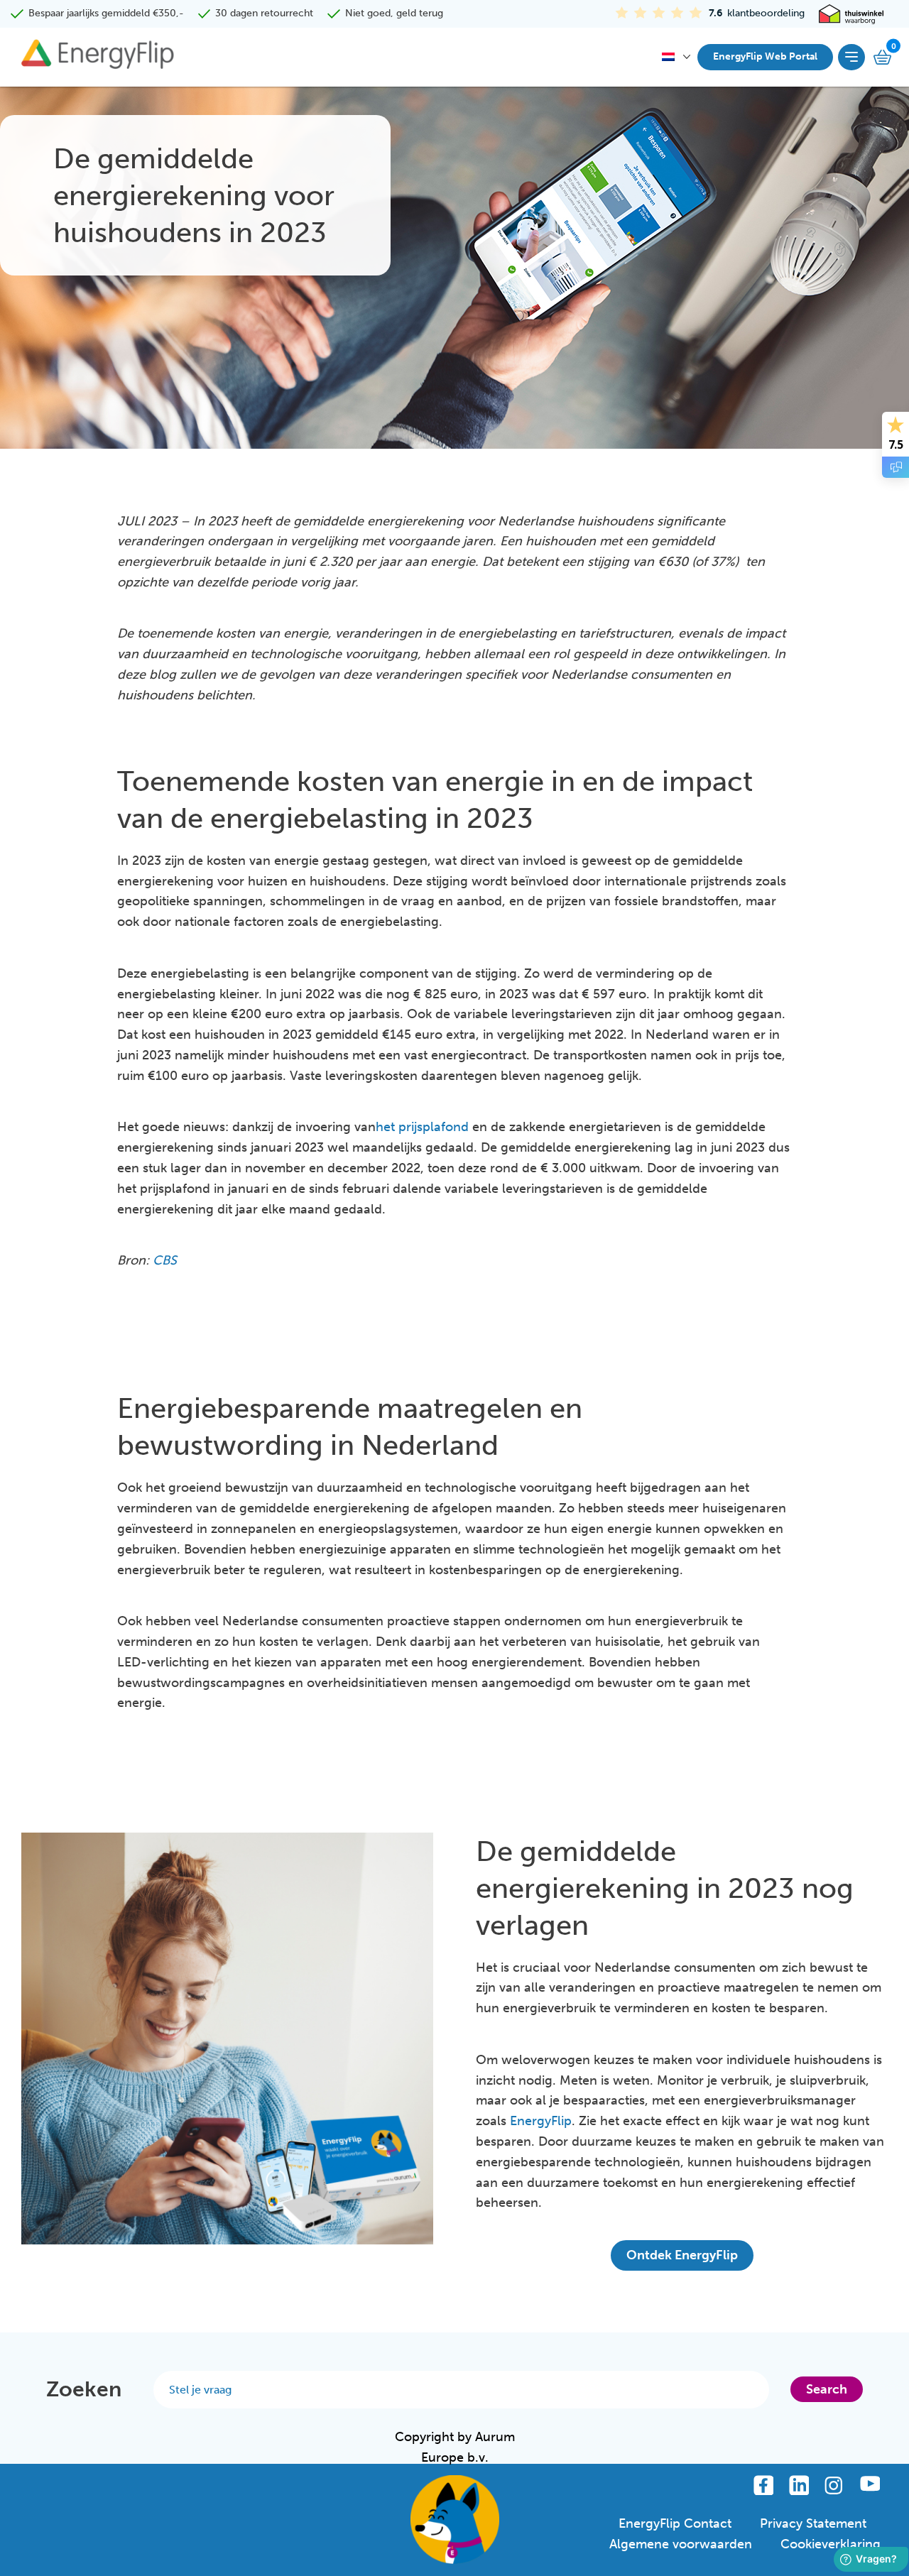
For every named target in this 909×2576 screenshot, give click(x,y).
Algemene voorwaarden (681, 2544)
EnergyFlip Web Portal (765, 56)
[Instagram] (834, 2485)
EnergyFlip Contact (675, 2523)
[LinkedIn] (799, 2485)
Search (827, 2389)
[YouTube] (870, 2485)
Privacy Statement (813, 2523)
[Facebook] (763, 2485)
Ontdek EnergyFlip (682, 2255)
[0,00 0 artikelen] (884, 57)
